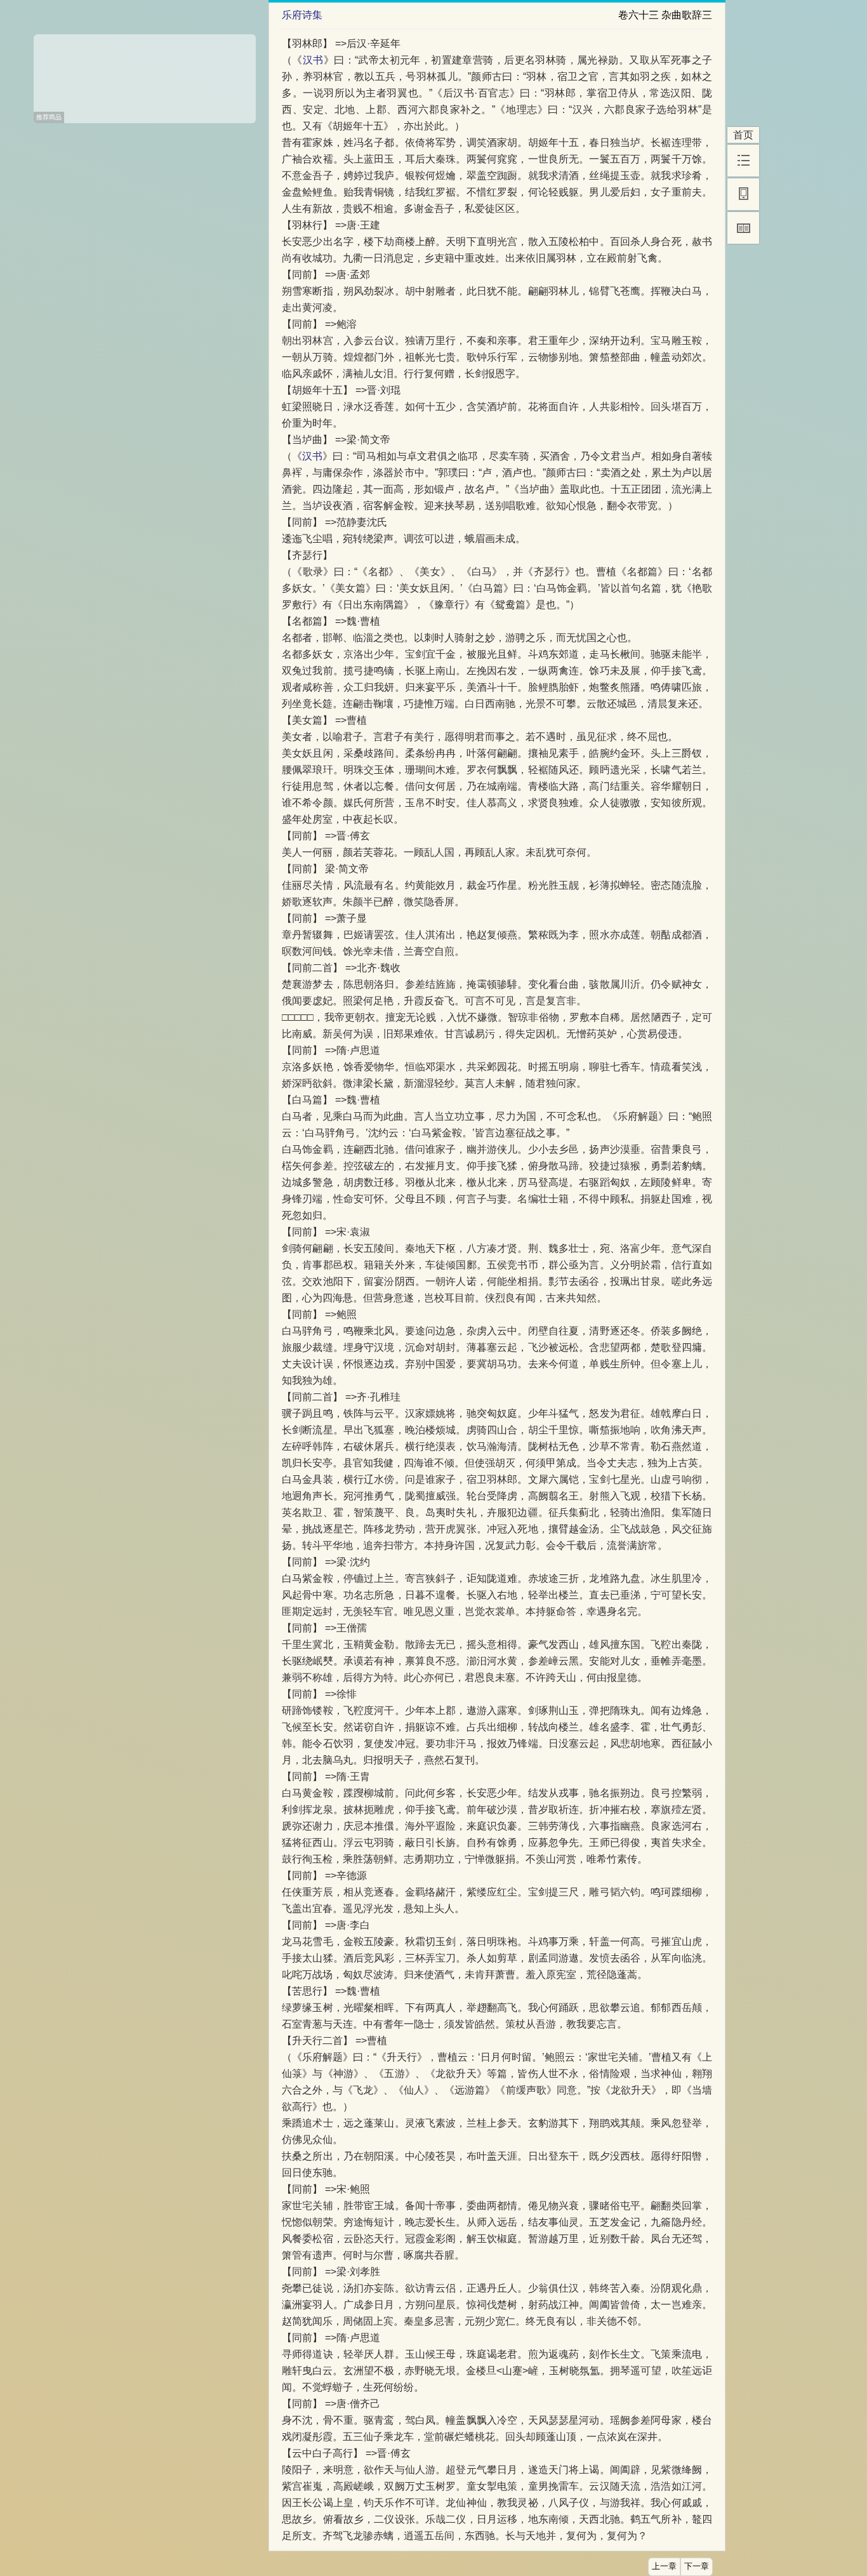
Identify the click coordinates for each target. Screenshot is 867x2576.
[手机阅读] (743, 194)
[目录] (743, 161)
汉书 (313, 60)
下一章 (697, 2566)
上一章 (664, 2566)
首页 (743, 135)
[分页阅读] (743, 228)
